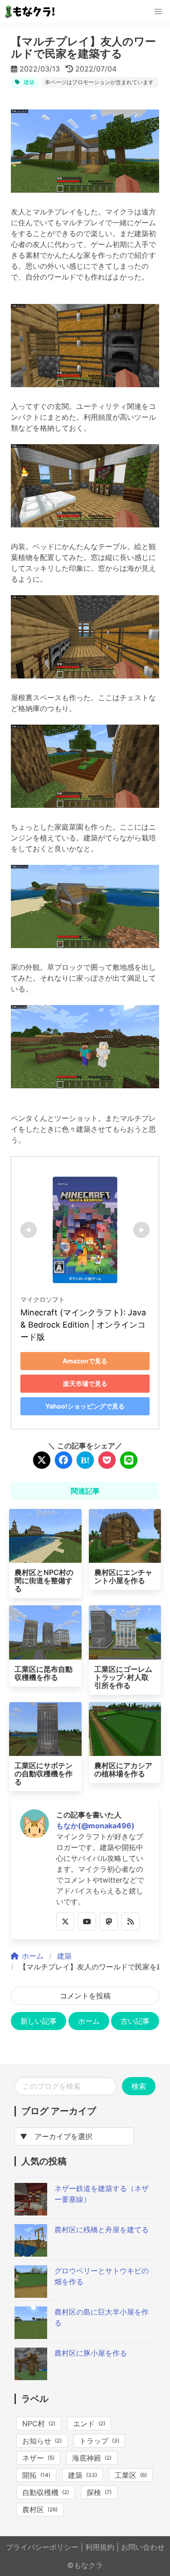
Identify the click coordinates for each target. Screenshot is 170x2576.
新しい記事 (39, 2021)
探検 (94, 2492)
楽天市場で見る (85, 1383)
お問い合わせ (143, 2547)
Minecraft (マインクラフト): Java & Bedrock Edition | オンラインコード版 (84, 1325)
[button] (158, 12)
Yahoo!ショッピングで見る (85, 1406)
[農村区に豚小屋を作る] (31, 2377)
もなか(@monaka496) (95, 1826)
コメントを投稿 (85, 1996)
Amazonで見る (85, 1361)
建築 (29, 82)
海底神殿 (87, 2458)
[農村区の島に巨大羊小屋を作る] (31, 2336)
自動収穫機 (40, 2492)
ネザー (33, 2458)
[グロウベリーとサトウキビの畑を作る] (31, 2295)
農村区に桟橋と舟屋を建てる (102, 2230)
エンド (84, 2424)
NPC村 (34, 2424)
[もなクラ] (31, 12)
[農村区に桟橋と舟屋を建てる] (31, 2254)
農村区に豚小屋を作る (91, 2353)
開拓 (29, 2475)
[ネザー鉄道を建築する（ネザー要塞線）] (31, 2213)
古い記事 (135, 2021)
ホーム (89, 2021)
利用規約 (100, 2547)
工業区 (126, 2475)
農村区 (33, 2510)
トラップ (94, 2441)
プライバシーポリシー (42, 2547)
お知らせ (37, 2441)
